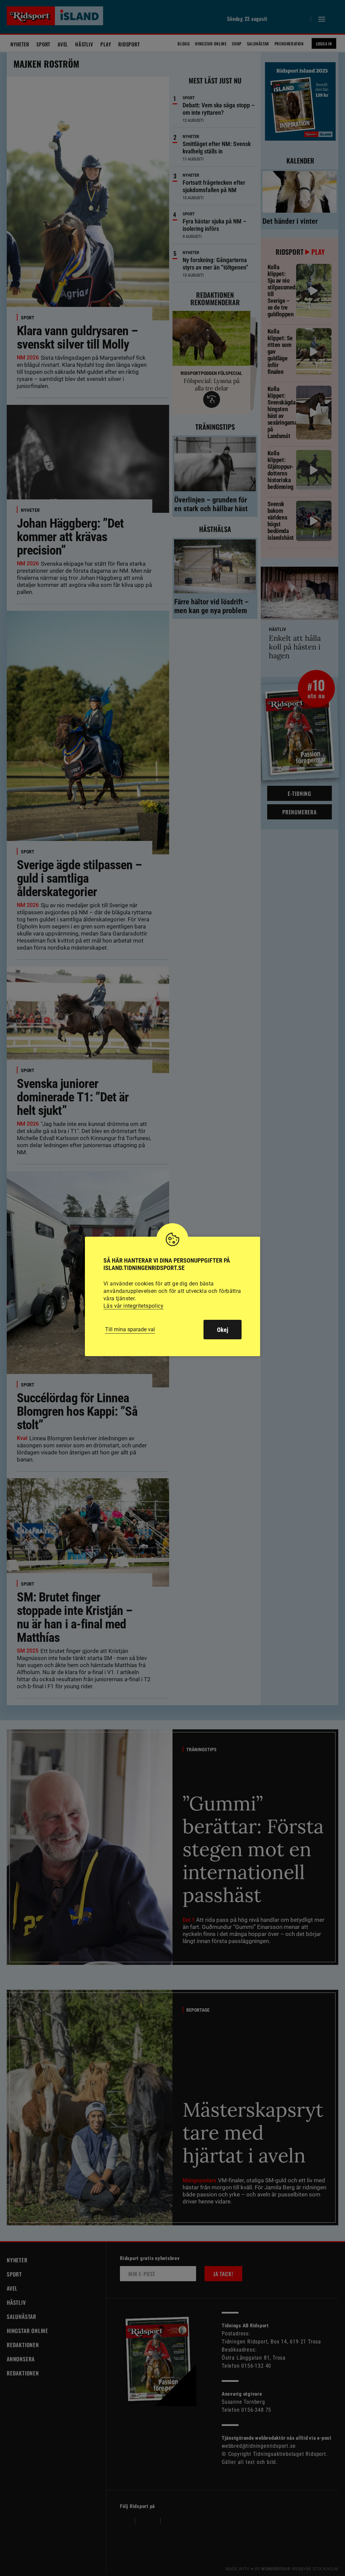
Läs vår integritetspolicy (133, 1306)
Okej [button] (223, 1330)
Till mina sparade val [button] (130, 1329)
